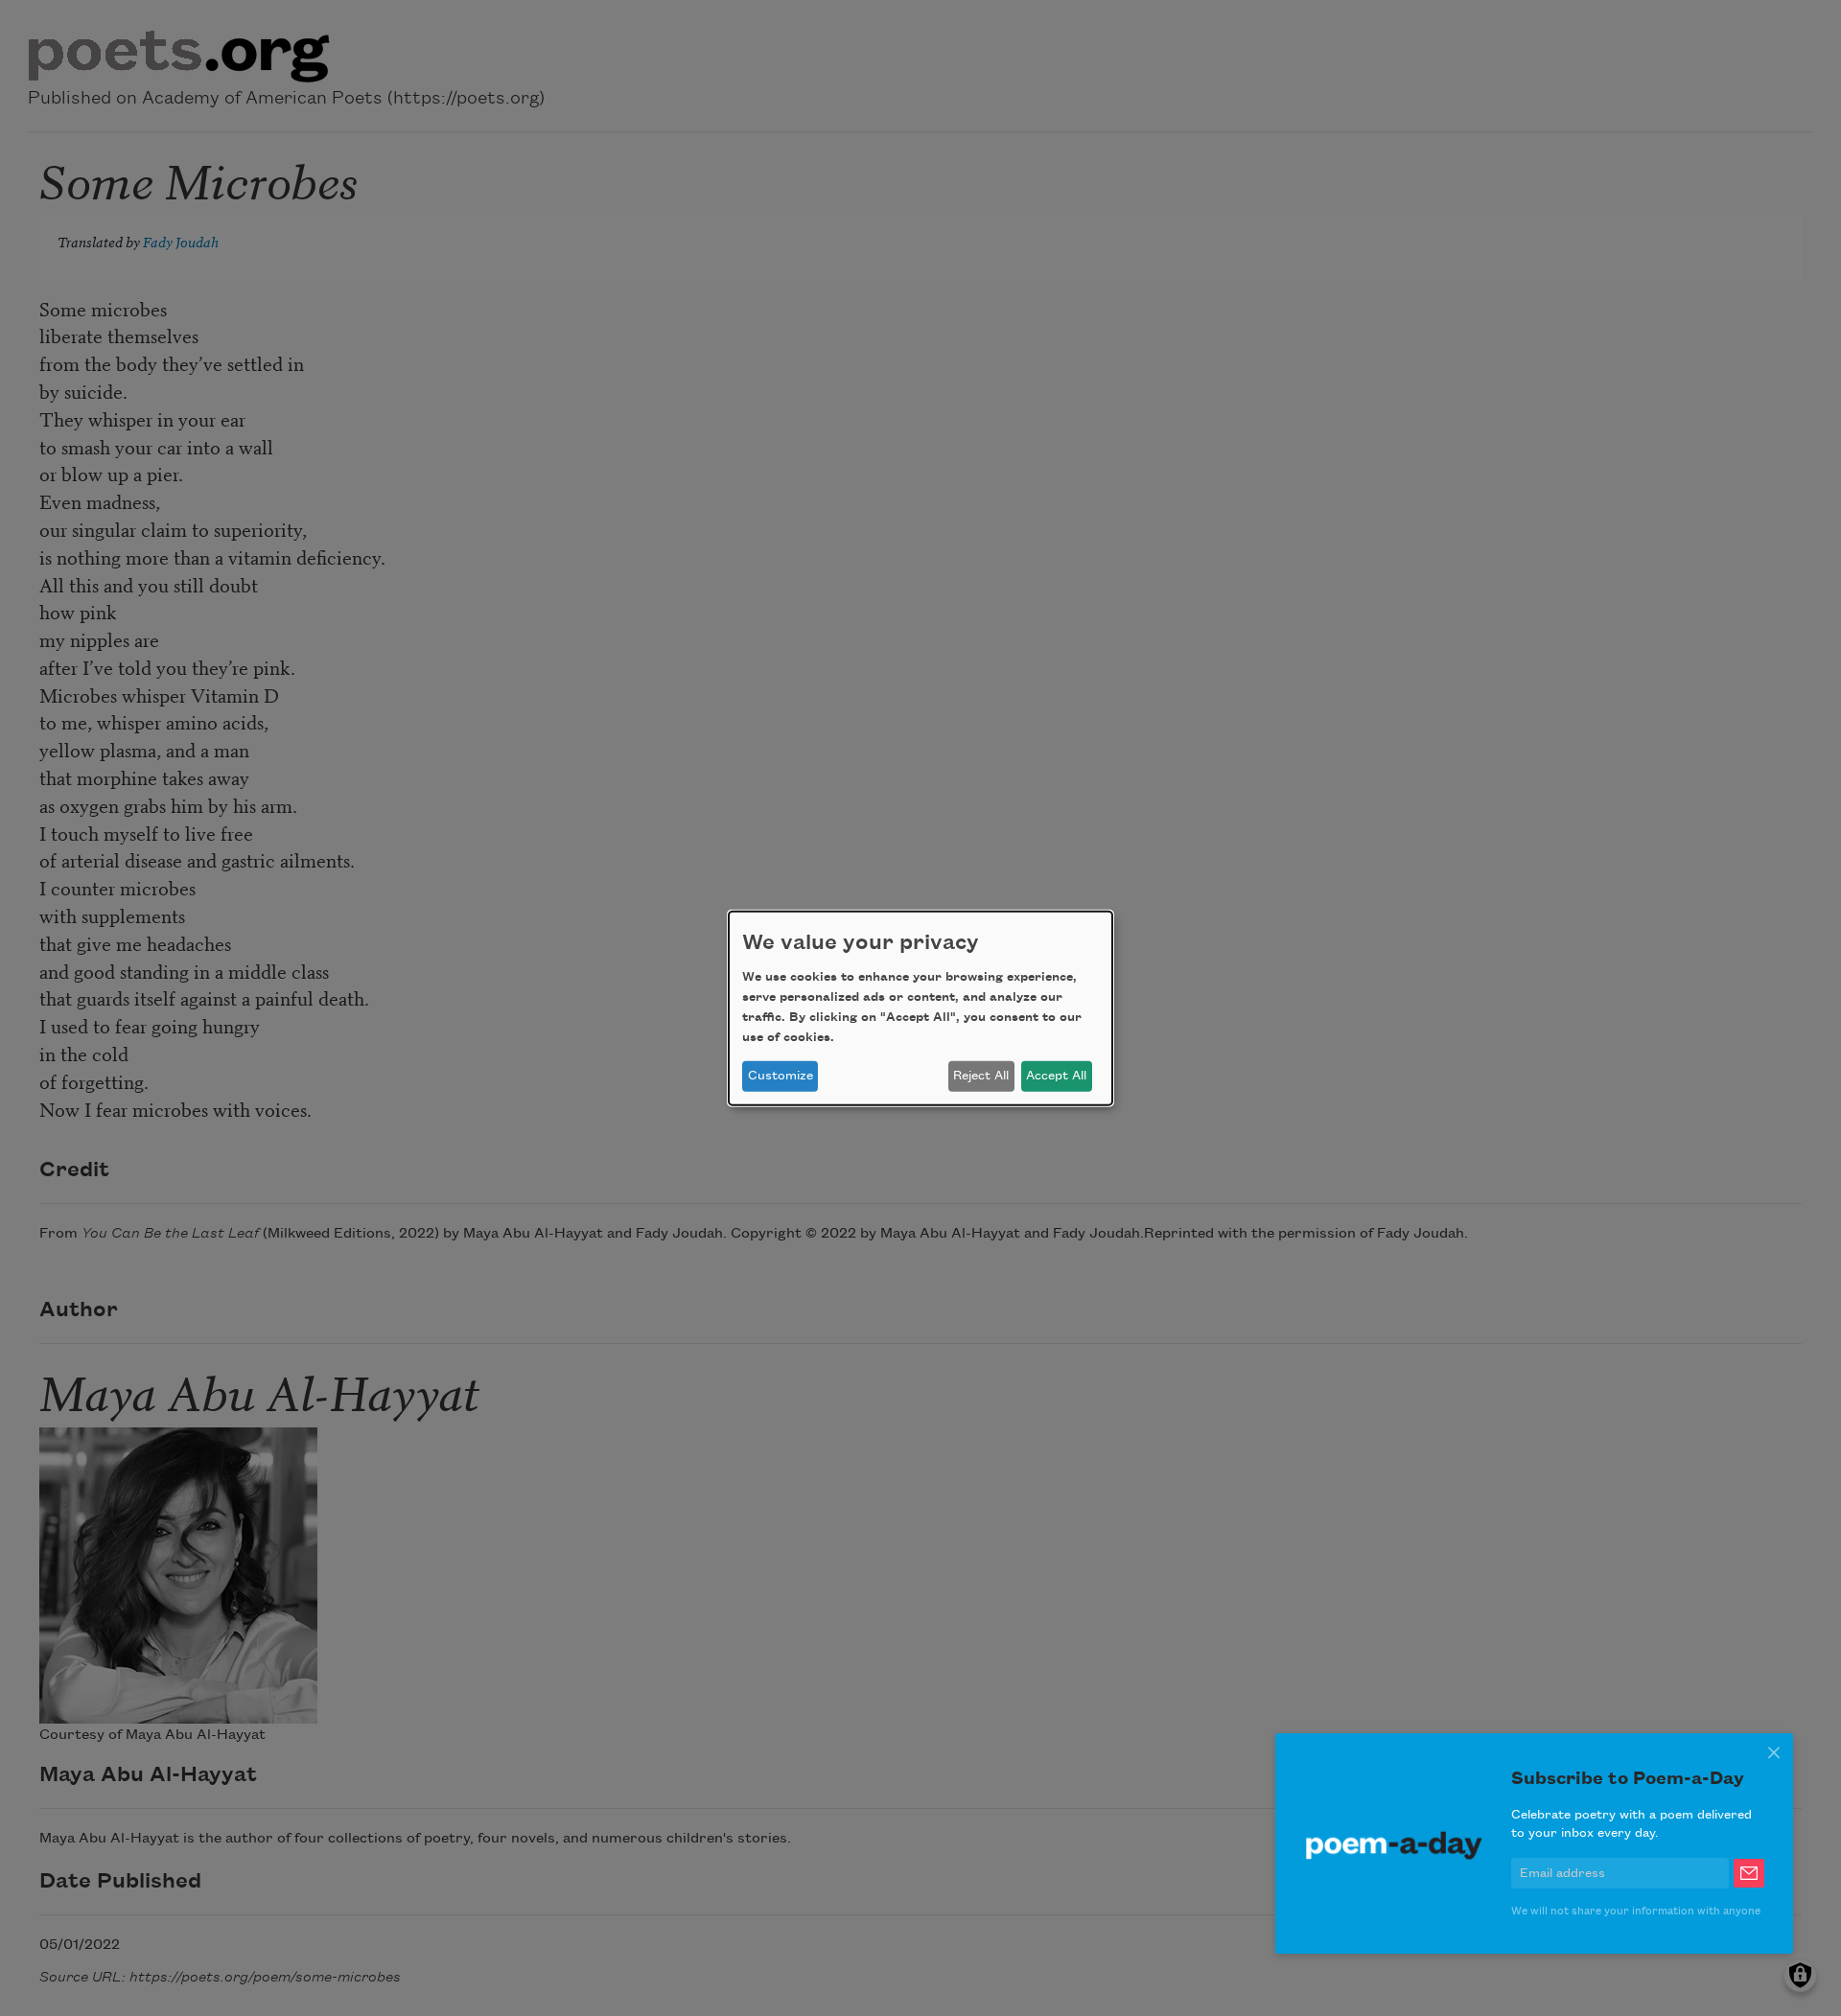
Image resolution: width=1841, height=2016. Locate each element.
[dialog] (920, 1008)
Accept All (1056, 1076)
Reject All (981, 1076)
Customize (781, 1076)
